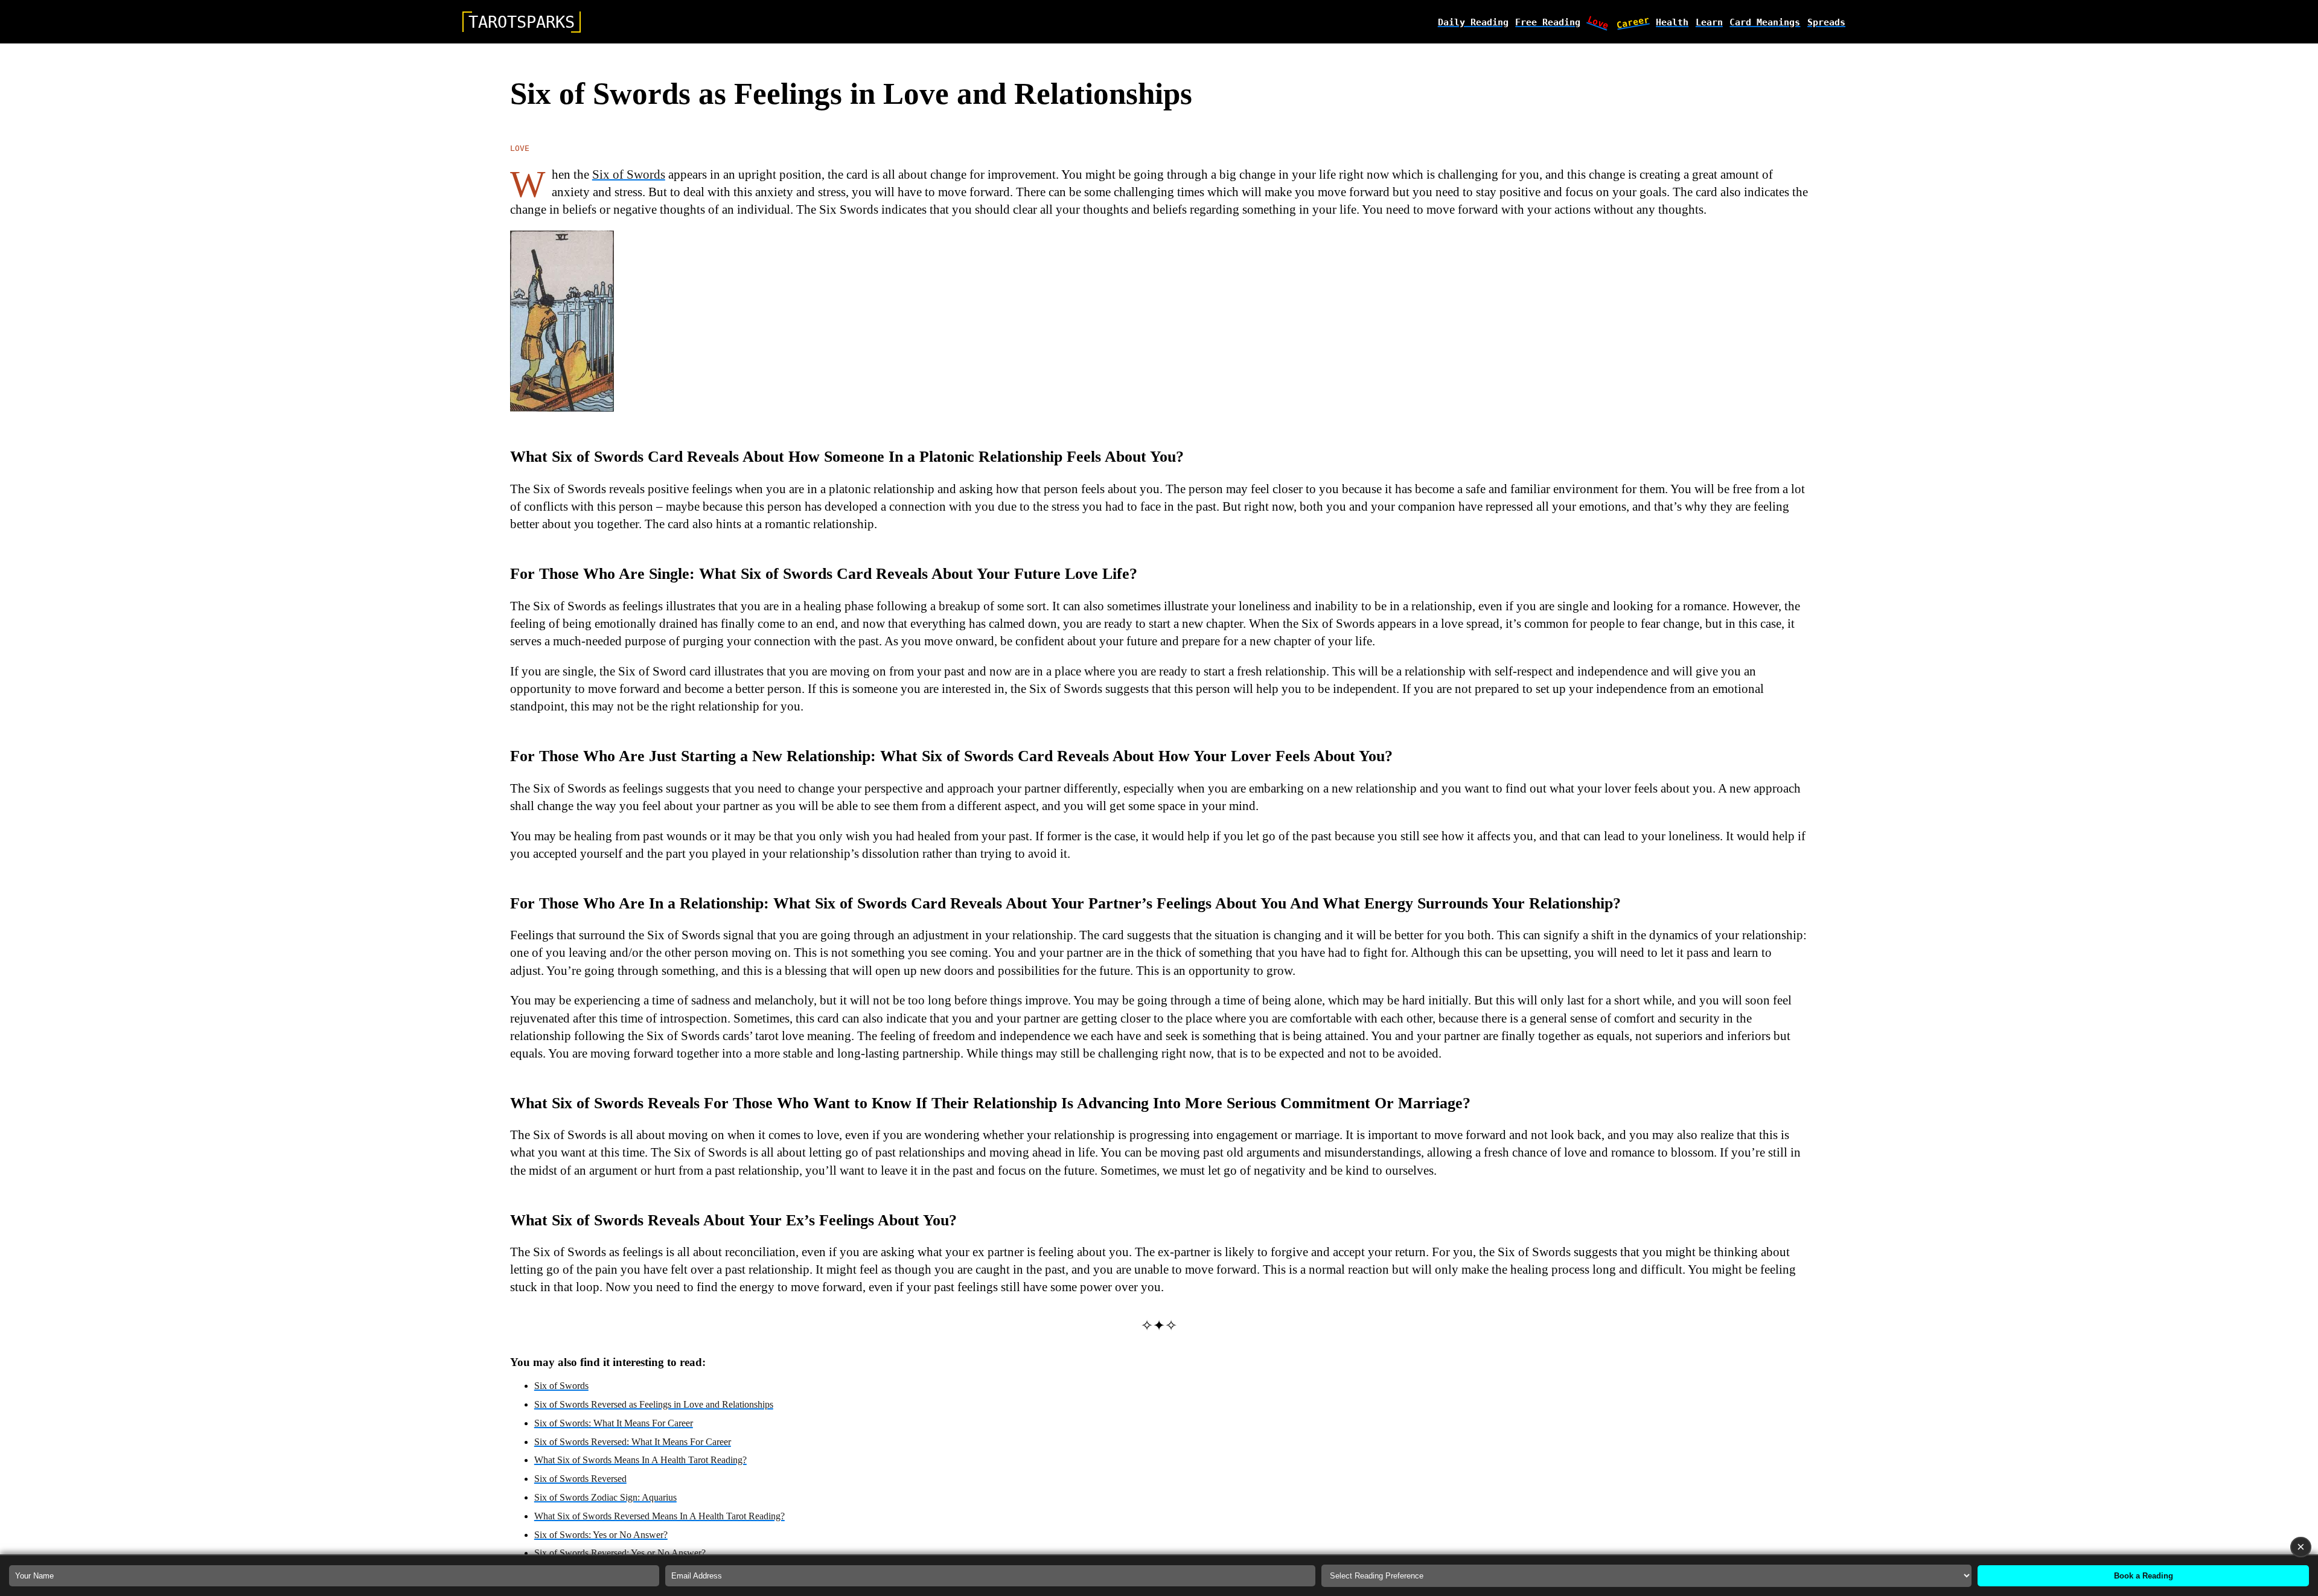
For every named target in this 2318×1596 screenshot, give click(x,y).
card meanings (1765, 22)
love (1598, 22)
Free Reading (1548, 22)
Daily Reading (1473, 22)
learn (1709, 22)
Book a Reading (2144, 1576)
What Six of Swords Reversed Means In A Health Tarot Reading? (659, 1516)
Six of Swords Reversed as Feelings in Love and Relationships (654, 1404)
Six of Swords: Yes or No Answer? (601, 1535)
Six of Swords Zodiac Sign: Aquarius (605, 1497)
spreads (1826, 22)
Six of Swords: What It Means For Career (614, 1423)
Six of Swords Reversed (580, 1479)
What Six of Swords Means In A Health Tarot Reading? (640, 1460)
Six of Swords (629, 174)
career (1633, 22)
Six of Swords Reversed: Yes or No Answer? (620, 1553)
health (1672, 22)
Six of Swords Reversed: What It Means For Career (633, 1442)
